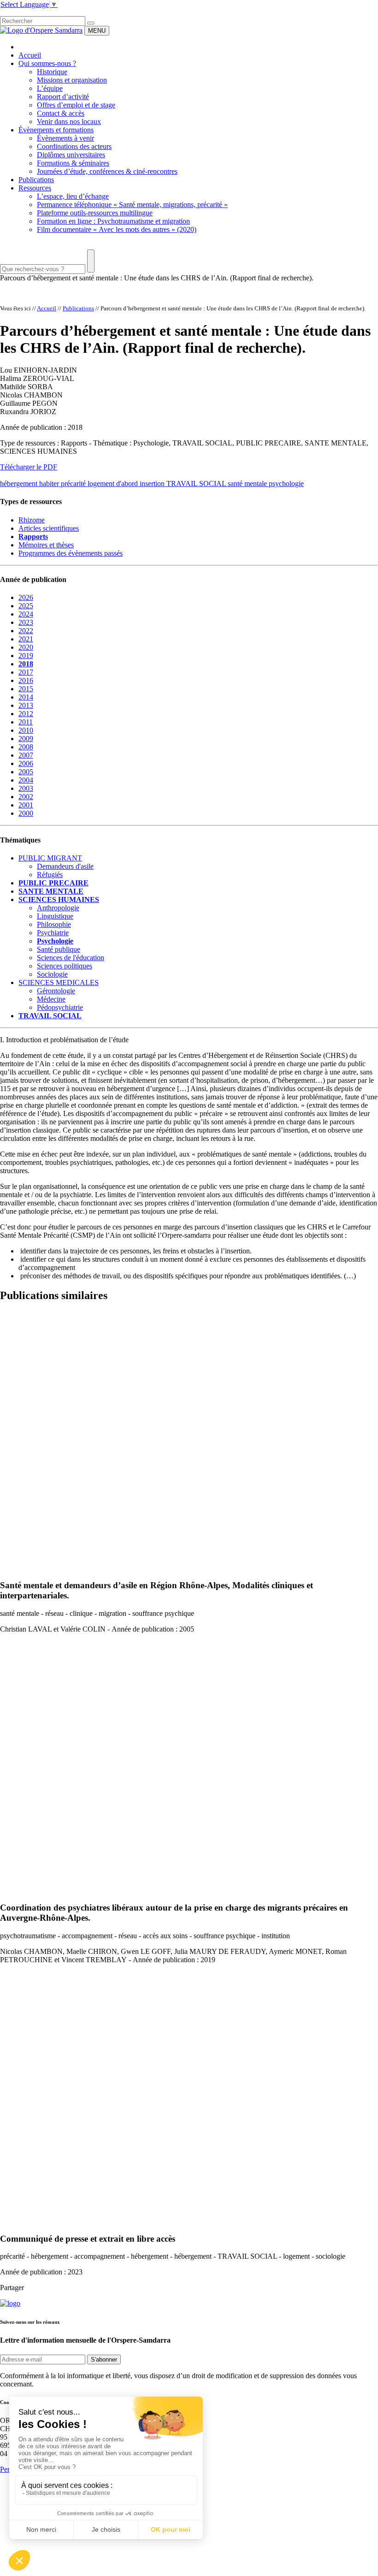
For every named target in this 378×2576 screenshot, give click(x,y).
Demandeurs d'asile (65, 866)
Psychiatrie (53, 933)
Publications (36, 180)
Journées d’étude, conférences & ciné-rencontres (107, 171)
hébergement (20, 484)
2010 (26, 730)
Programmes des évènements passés (71, 553)
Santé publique (59, 949)
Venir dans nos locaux (69, 122)
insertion (153, 484)
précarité (74, 484)
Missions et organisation (72, 80)
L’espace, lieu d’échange (73, 196)
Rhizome (32, 520)
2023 (26, 622)
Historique (52, 72)
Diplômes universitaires (71, 155)
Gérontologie (56, 991)
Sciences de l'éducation (71, 958)
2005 (26, 772)
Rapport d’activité (63, 97)
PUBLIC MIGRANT (50, 858)
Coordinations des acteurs (74, 146)
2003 (26, 788)
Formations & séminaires (73, 163)
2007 (26, 755)
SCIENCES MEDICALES (59, 982)
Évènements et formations (56, 130)
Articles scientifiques (49, 528)
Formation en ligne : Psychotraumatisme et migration (113, 221)
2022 (26, 631)
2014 (26, 697)
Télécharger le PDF (29, 467)
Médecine (51, 999)
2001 (26, 805)
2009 (26, 739)
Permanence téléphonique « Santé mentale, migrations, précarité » (132, 205)
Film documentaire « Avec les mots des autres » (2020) (117, 229)
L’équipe (50, 88)
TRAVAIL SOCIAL (197, 484)
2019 (26, 656)
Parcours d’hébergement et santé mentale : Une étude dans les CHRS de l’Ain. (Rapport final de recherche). (157, 278)
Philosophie (54, 924)
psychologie (286, 484)
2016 (26, 680)
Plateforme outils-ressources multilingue (95, 213)
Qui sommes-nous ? (47, 63)
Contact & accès (61, 113)
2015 (26, 689)
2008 (26, 747)
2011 (26, 722)
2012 (26, 714)
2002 (26, 797)
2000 (26, 813)
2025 (26, 606)
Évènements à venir (65, 138)
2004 (26, 780)
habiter (50, 484)
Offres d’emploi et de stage (76, 105)
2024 (26, 614)
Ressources (35, 188)
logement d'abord (114, 484)
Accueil (30, 55)
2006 (26, 763)
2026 (26, 597)
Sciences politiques (65, 966)
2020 (26, 647)
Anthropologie (58, 908)
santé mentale (248, 484)
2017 (26, 672)
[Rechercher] (91, 23)
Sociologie (52, 974)
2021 (26, 639)
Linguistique (55, 916)
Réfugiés (50, 875)
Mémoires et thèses (46, 545)
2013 (26, 705)
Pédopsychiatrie (60, 1007)
